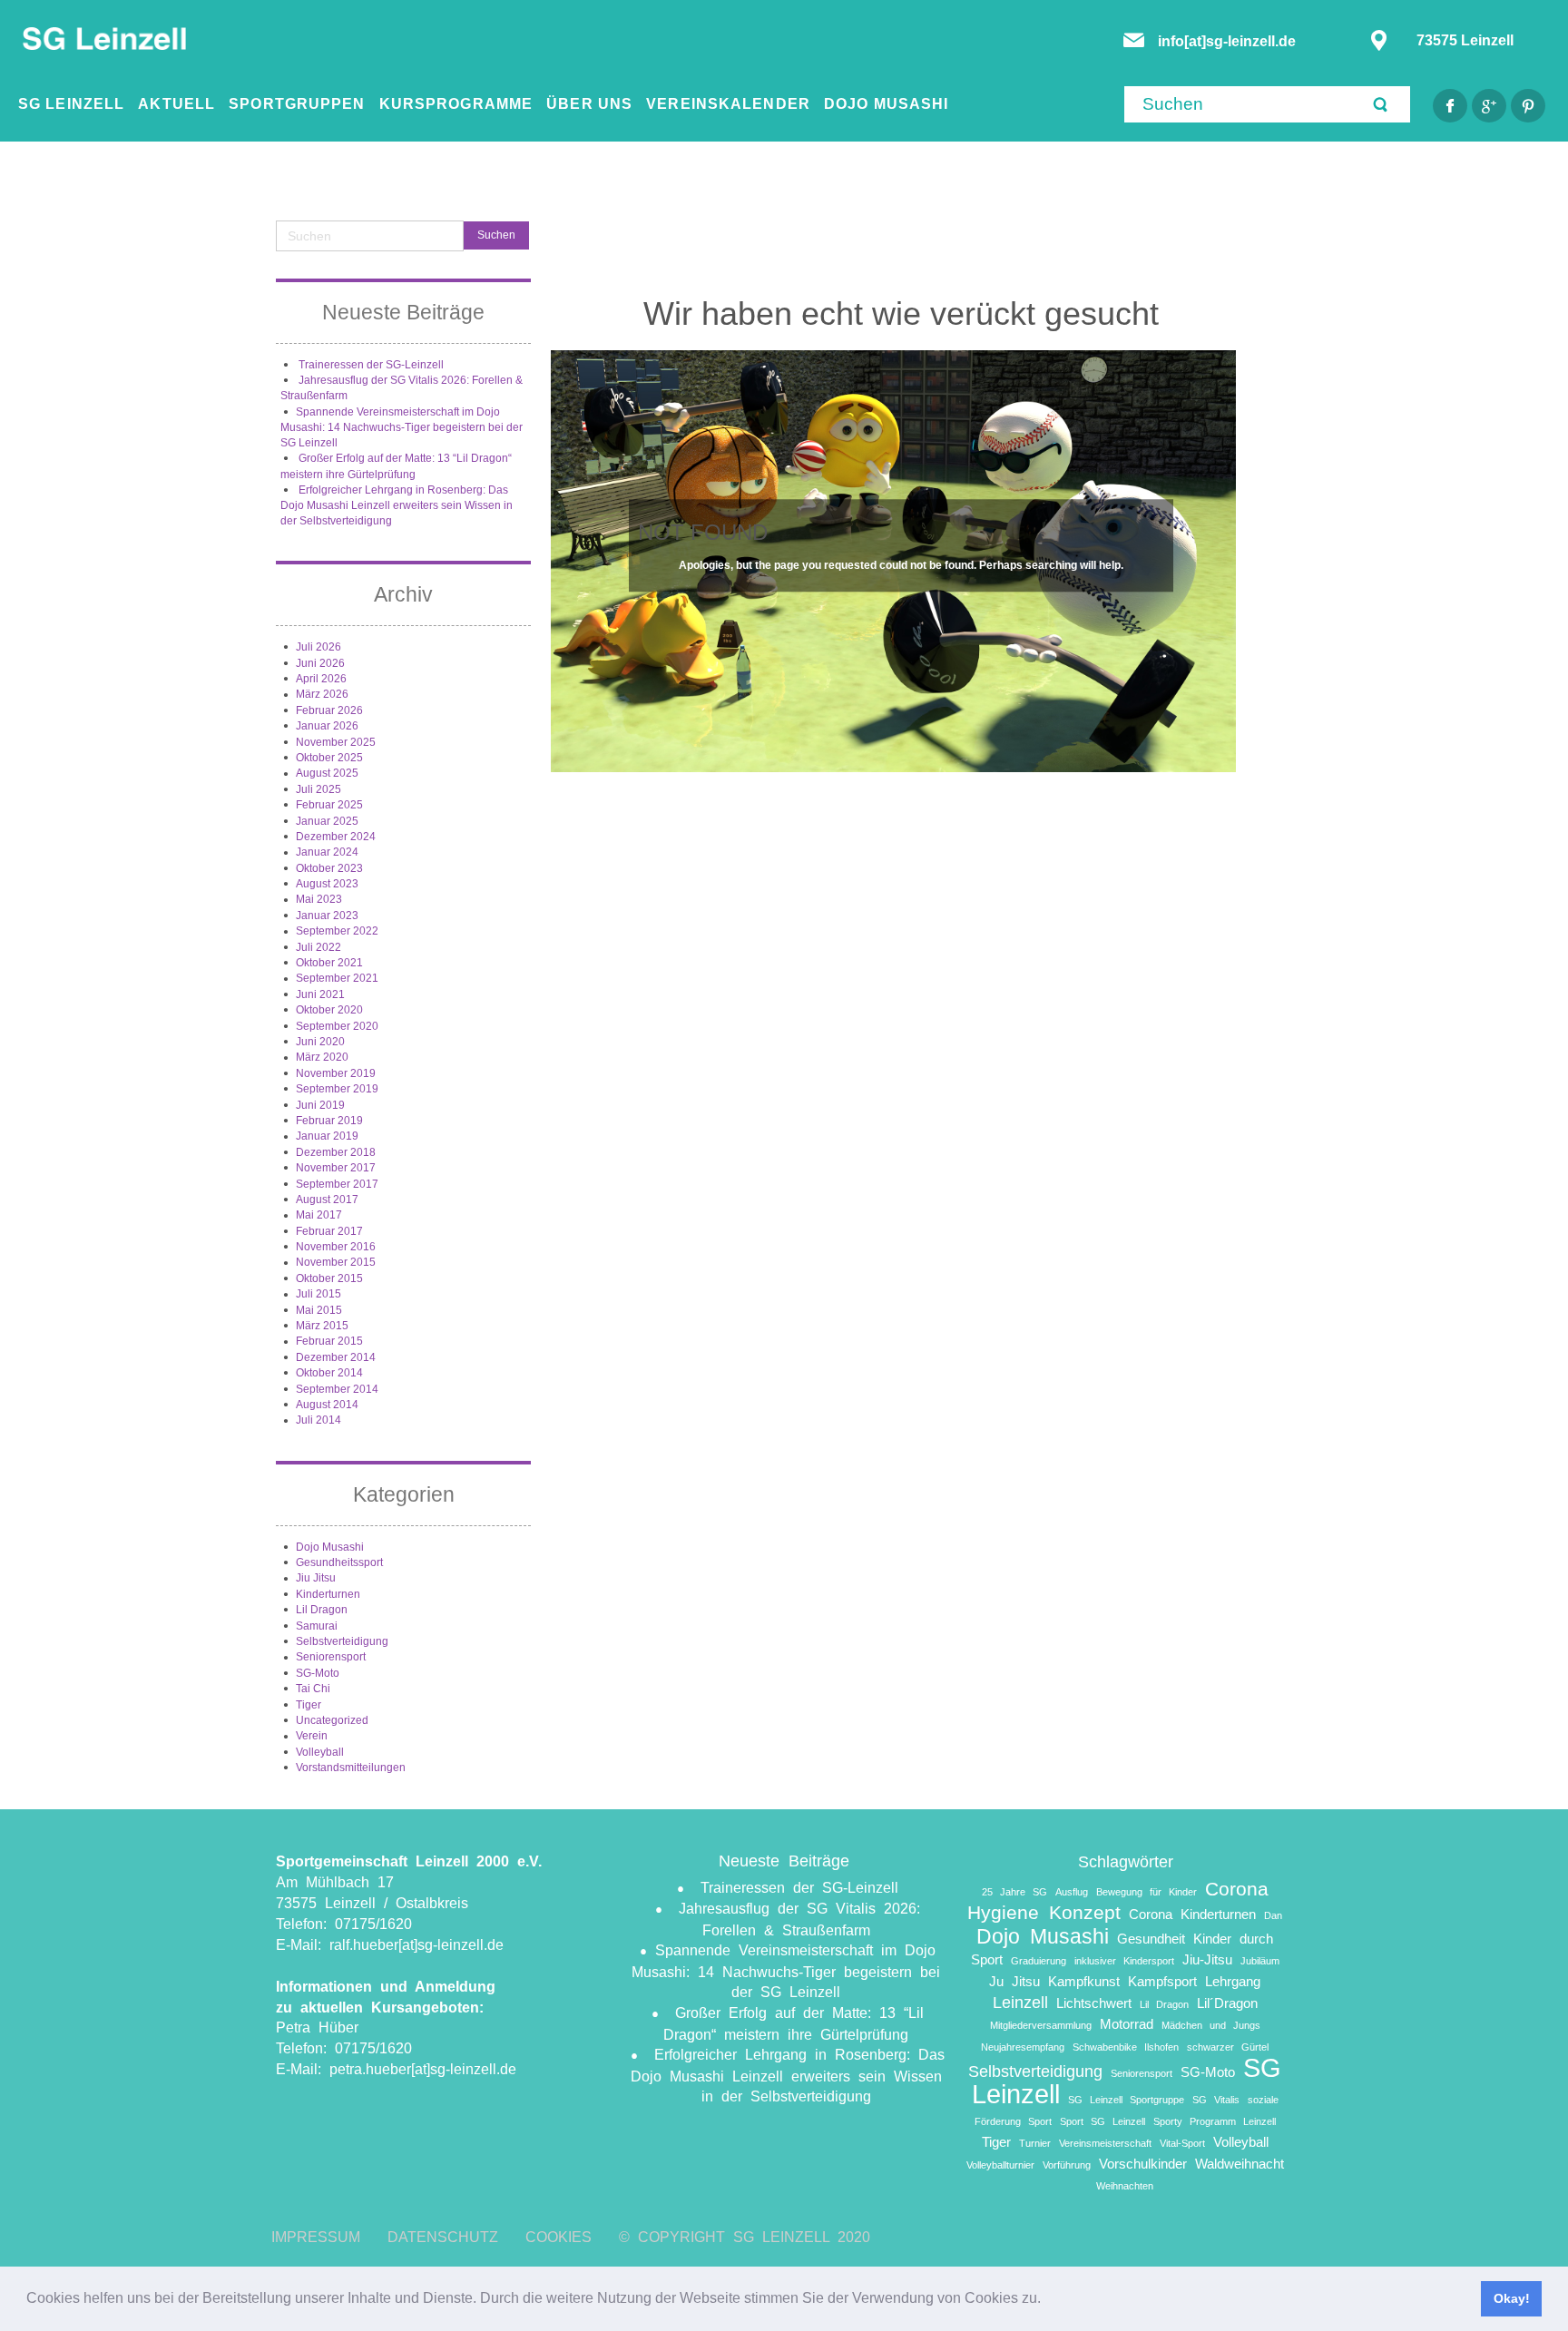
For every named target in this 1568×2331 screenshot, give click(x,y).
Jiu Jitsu (316, 1578)
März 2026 (322, 694)
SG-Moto (318, 1673)
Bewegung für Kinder (1147, 1892)
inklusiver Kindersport (1124, 1961)
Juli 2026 (318, 647)
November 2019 (336, 1073)
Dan (1273, 1915)
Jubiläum (1260, 1961)
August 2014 (327, 1405)
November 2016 (336, 1247)
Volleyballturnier (1000, 2165)
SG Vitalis (1216, 2100)
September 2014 (337, 1389)
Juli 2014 (318, 1420)
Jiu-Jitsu (1207, 1959)
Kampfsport (1162, 1981)
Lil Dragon (322, 1610)
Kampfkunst (1084, 1981)
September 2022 (337, 931)
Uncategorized (332, 1720)
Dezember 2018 (336, 1152)
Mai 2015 (319, 1310)
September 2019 (337, 1089)
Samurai (317, 1626)
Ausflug (1072, 1892)
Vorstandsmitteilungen (351, 1768)
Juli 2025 (318, 789)
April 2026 (321, 679)
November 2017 (336, 1168)
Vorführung (1067, 2165)
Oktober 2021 (329, 963)
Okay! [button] (1512, 2298)
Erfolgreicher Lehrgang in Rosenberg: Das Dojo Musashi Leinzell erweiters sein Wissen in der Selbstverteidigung (397, 506)
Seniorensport (331, 1657)
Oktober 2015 (329, 1278)
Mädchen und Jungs (1211, 2025)
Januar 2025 (327, 821)
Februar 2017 (329, 1231)
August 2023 (327, 884)
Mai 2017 (319, 1215)
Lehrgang (1233, 1981)
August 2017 (327, 1200)
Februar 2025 (329, 805)
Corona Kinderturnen (1192, 1914)
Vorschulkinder (1143, 2164)
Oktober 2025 (329, 758)
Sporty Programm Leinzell (1215, 2121)
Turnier (1035, 2143)
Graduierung (1039, 1961)
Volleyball (320, 1752)
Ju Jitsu (1014, 1981)
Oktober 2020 (329, 1010)
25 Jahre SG (1014, 1892)
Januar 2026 (327, 726)
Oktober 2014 (329, 1373)
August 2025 (327, 773)
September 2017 (337, 1184)
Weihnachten (1125, 2186)
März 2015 (322, 1326)
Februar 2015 (329, 1341)
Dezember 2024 (336, 837)
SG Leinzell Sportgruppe (1126, 2100)
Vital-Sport (1182, 2143)
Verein (312, 1736)
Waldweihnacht (1240, 2164)
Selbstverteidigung (342, 1641)
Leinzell (1020, 2002)
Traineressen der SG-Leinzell (371, 365)
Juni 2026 (320, 663)
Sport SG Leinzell (1102, 2121)
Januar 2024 (327, 852)
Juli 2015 (318, 1294)
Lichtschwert (1094, 2003)
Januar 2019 (327, 1136)
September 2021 (337, 978)
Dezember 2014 (336, 1357)
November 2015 (336, 1262)
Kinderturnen (328, 1594)
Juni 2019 (320, 1105)
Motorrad (1127, 2024)
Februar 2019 (329, 1121)
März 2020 (322, 1057)
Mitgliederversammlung (1041, 2025)
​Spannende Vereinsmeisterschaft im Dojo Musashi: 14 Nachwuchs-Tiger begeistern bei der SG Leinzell (402, 428)
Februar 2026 (329, 710)
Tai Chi (313, 1689)
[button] (1047, 2300)
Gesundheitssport (339, 1562)
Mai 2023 (319, 899)
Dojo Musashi (330, 1547)
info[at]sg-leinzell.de (1229, 41)
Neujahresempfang (1023, 2047)
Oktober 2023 (329, 868)
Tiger (309, 1705)
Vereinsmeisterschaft (1105, 2143)
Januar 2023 (327, 916)
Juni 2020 (320, 1042)
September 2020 (337, 1026)
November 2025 (336, 742)
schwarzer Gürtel (1228, 2047)
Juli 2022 (318, 947)
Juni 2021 (320, 994)
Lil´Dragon (1227, 2003)
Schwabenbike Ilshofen (1126, 2047)
